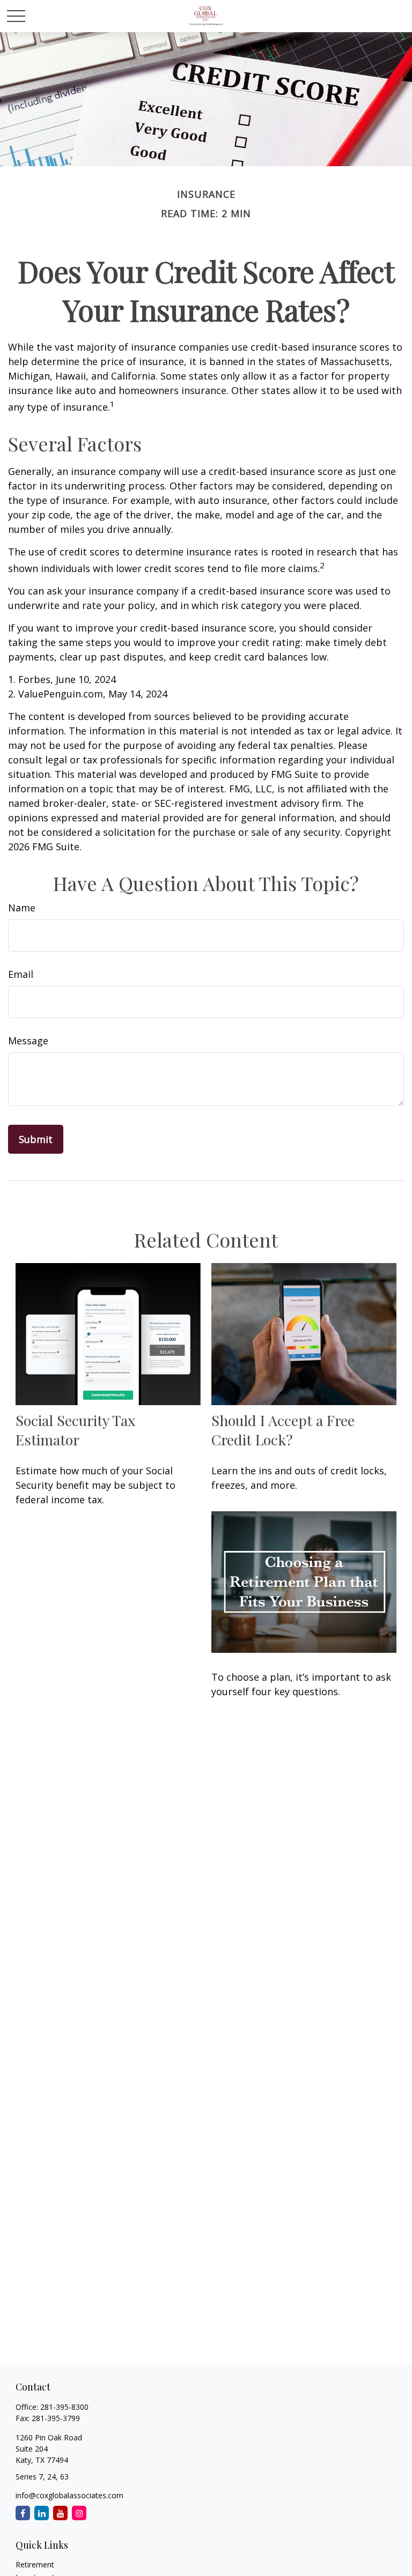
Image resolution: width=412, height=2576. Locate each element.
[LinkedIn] (42, 2513)
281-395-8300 (64, 2407)
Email (21, 974)
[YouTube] (60, 2513)
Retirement (35, 2564)
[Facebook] (23, 2513)
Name (22, 908)
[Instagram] (79, 2513)
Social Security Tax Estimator (75, 1430)
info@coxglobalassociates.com (69, 2495)
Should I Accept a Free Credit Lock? (283, 1430)
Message (28, 1041)
